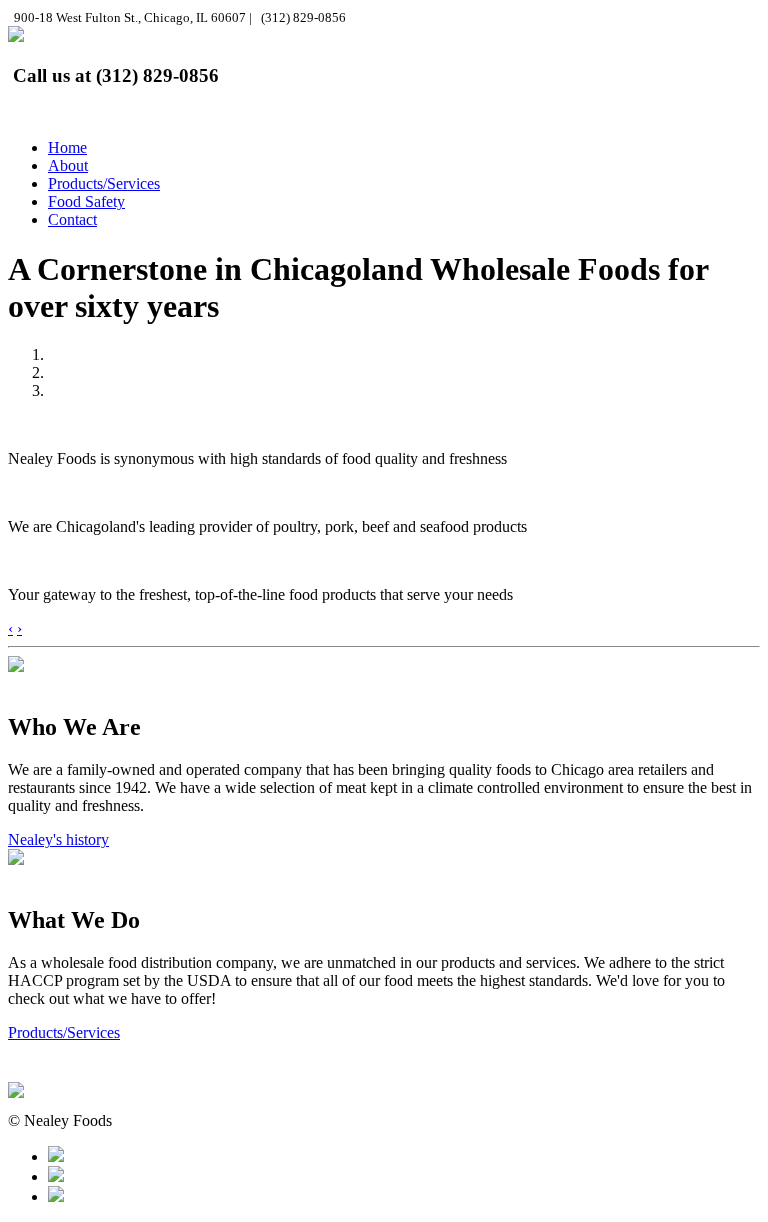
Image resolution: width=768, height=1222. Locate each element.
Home (67, 147)
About (68, 165)
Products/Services (104, 183)
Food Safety (86, 201)
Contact (72, 219)
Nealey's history (58, 839)
